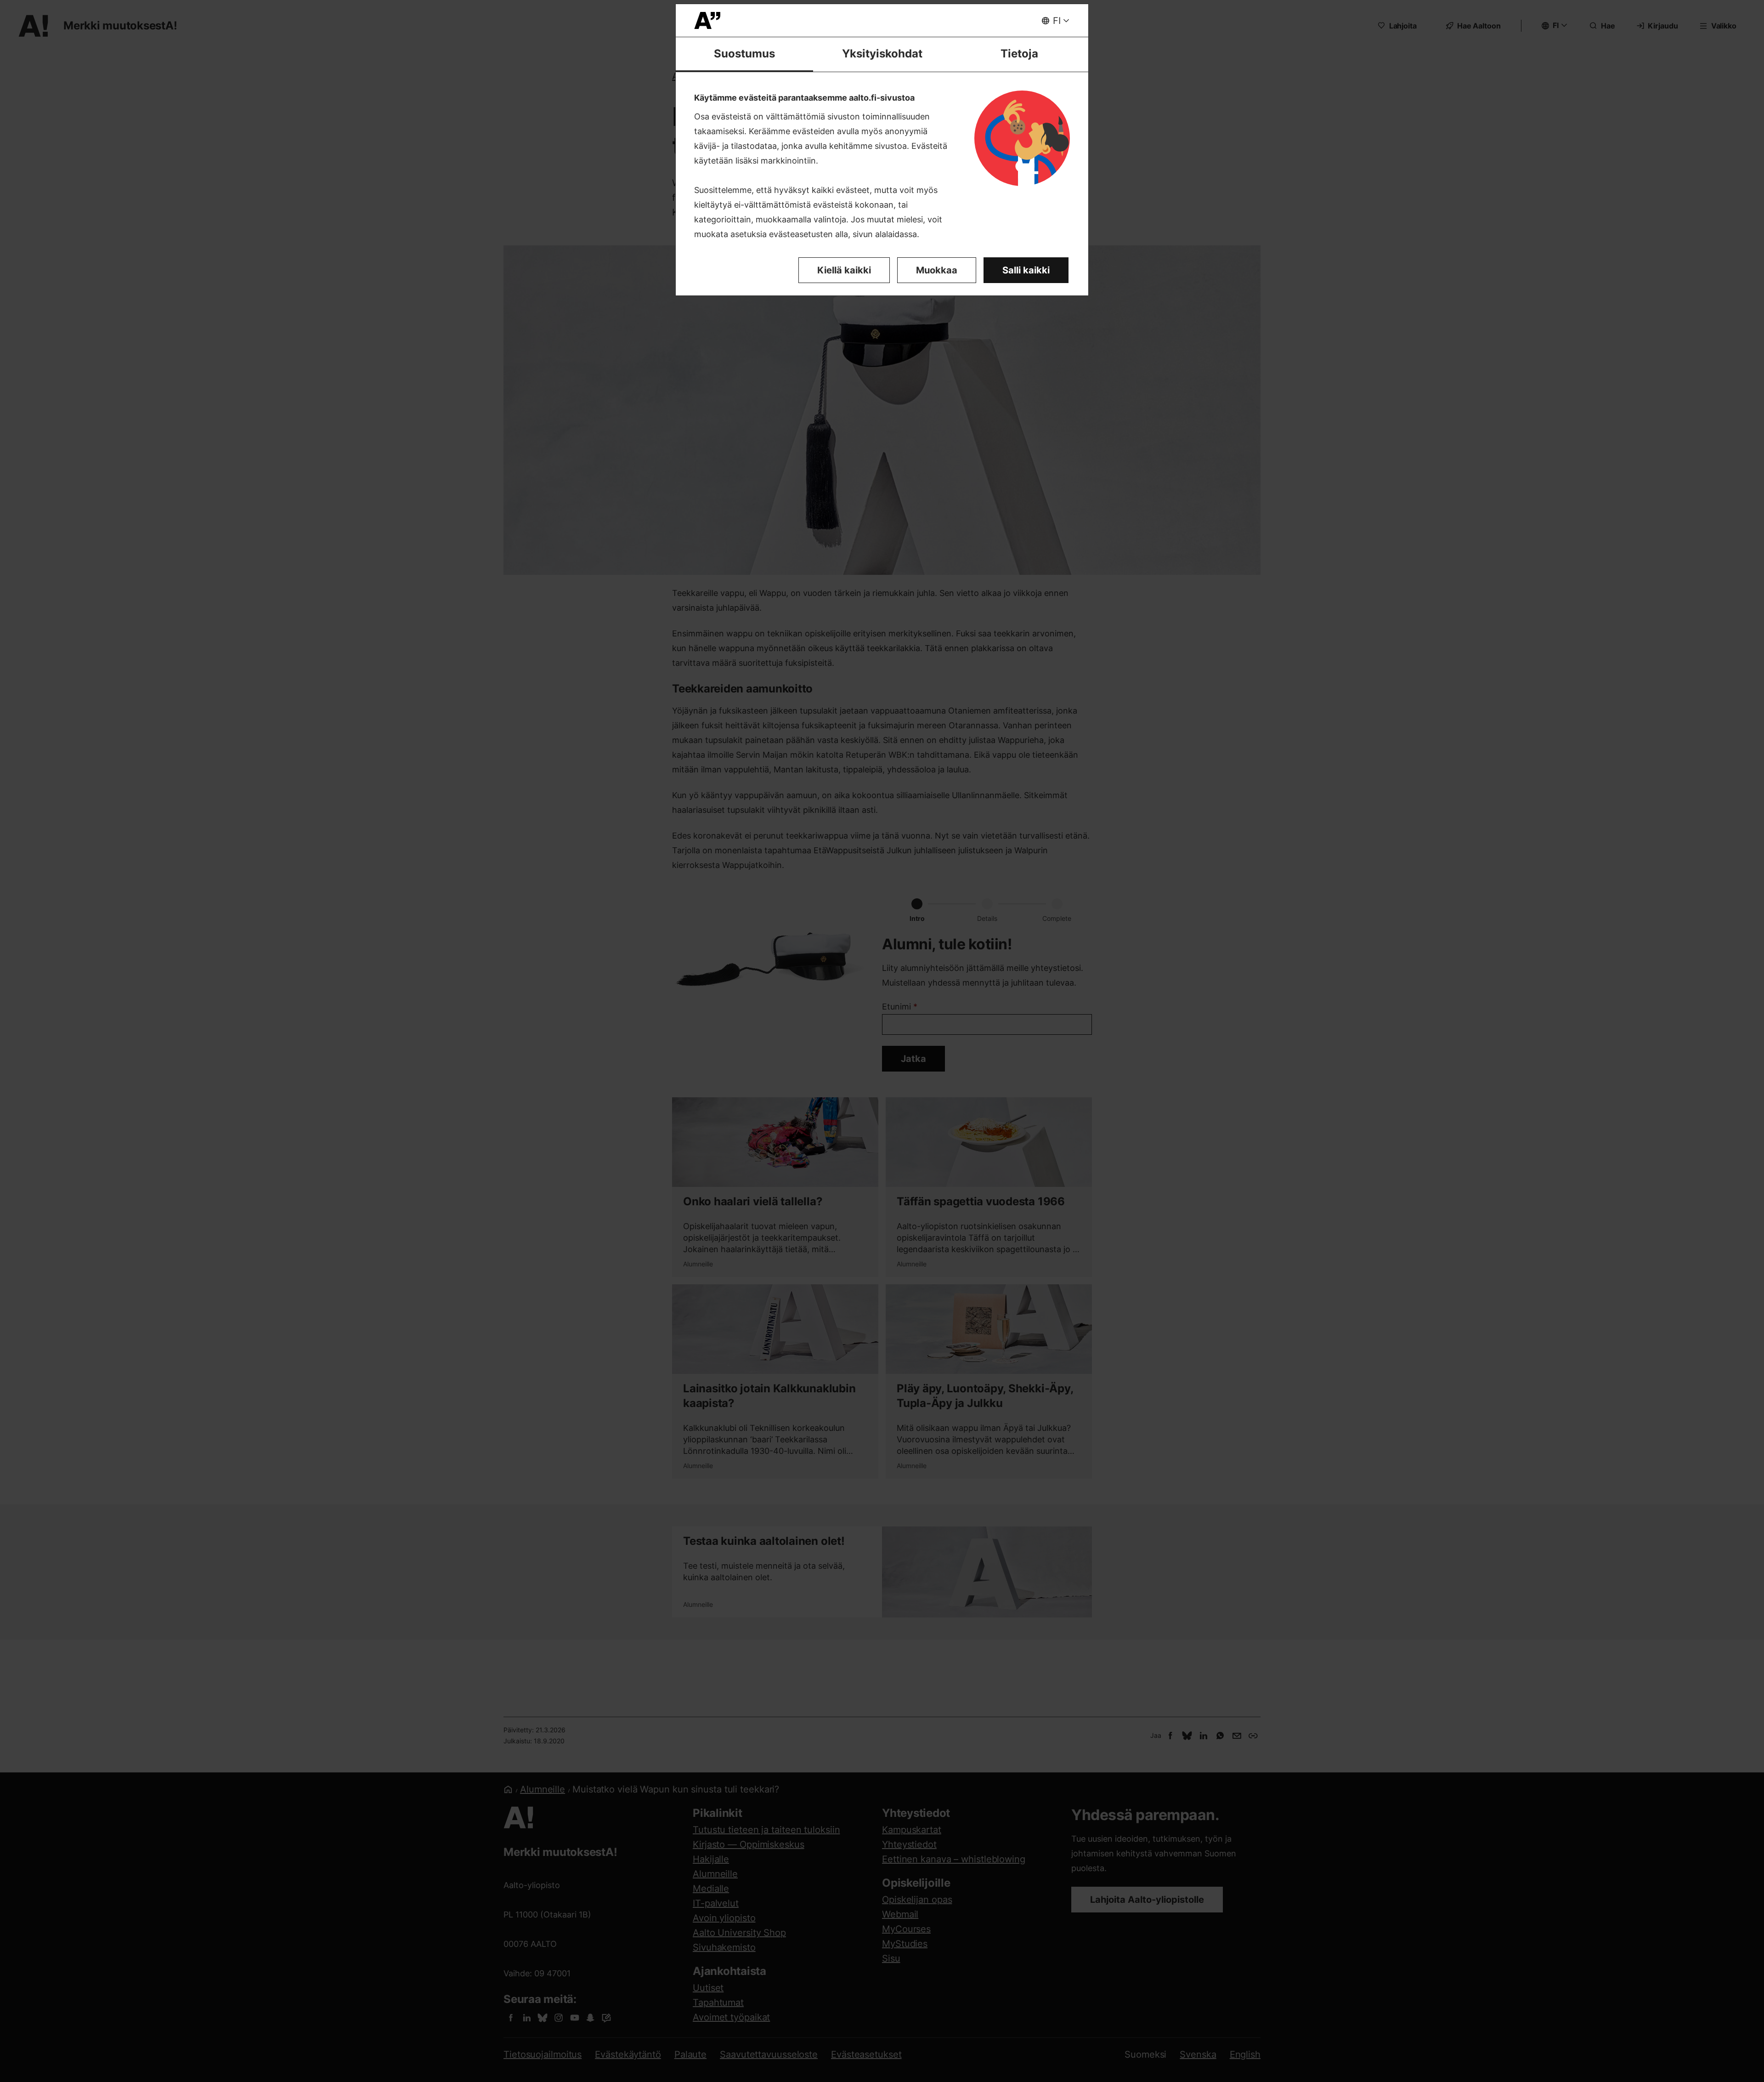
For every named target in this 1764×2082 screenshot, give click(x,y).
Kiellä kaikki (844, 270)
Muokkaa (937, 270)
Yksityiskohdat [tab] (882, 54)
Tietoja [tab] (1019, 54)
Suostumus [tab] (744, 54)
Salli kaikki (1026, 270)
